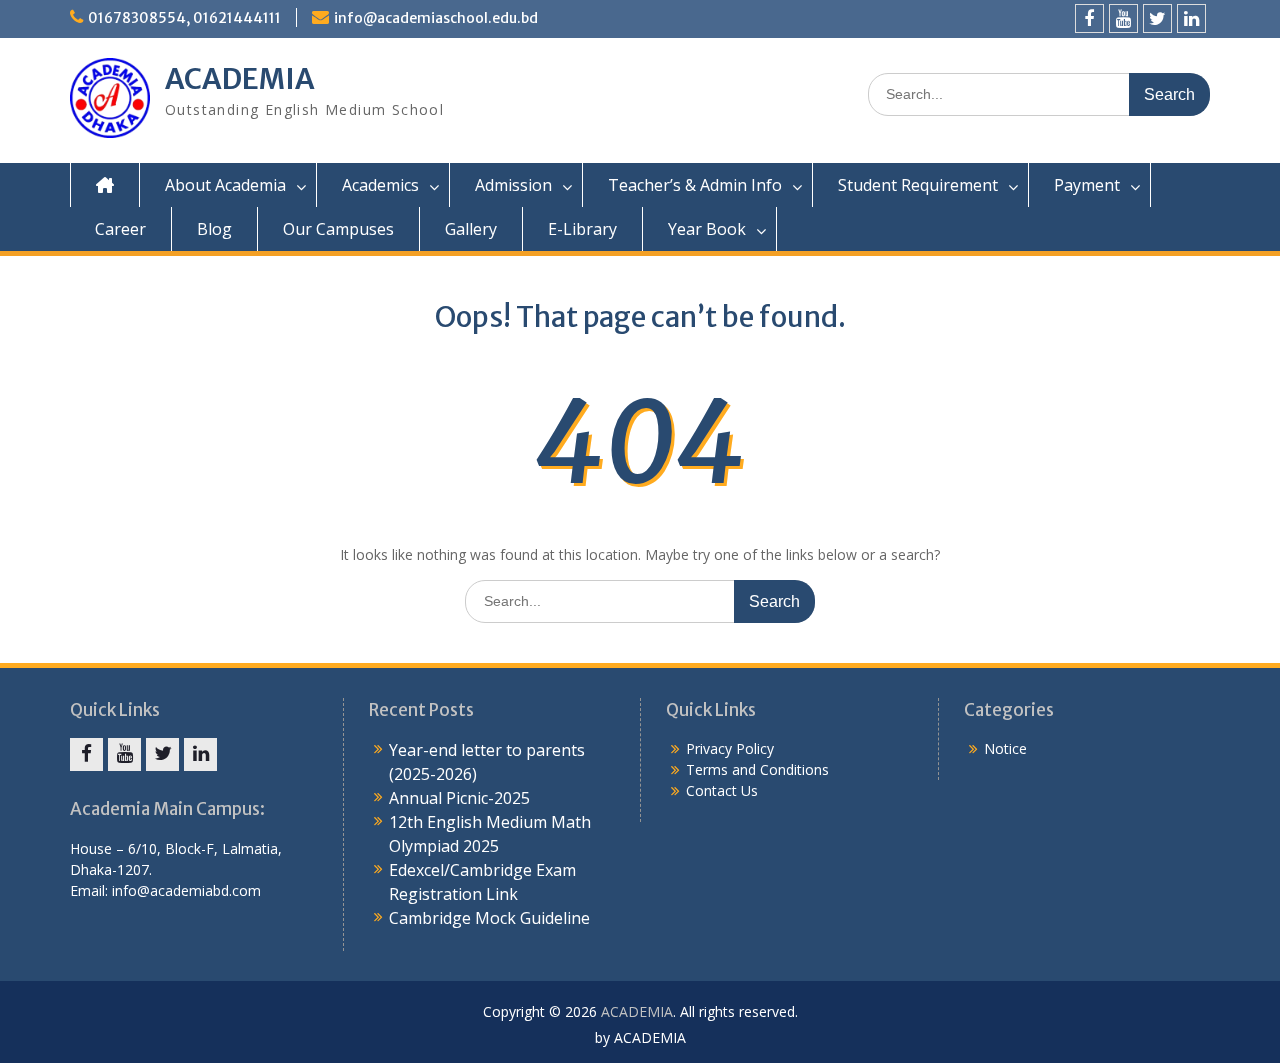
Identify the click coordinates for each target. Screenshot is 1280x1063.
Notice (1005, 748)
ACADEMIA (240, 79)
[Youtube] (1123, 18)
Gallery (471, 229)
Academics (380, 185)
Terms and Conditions (757, 769)
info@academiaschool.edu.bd (436, 18)
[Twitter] (1157, 18)
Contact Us (722, 790)
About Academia (225, 185)
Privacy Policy (730, 748)
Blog (214, 229)
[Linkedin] (1191, 18)
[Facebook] (1089, 18)
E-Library (582, 229)
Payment (1087, 185)
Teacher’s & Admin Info (695, 185)
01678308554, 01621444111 (184, 18)
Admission (513, 185)
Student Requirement (918, 185)
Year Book (707, 229)
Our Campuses (338, 229)
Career (120, 229)
